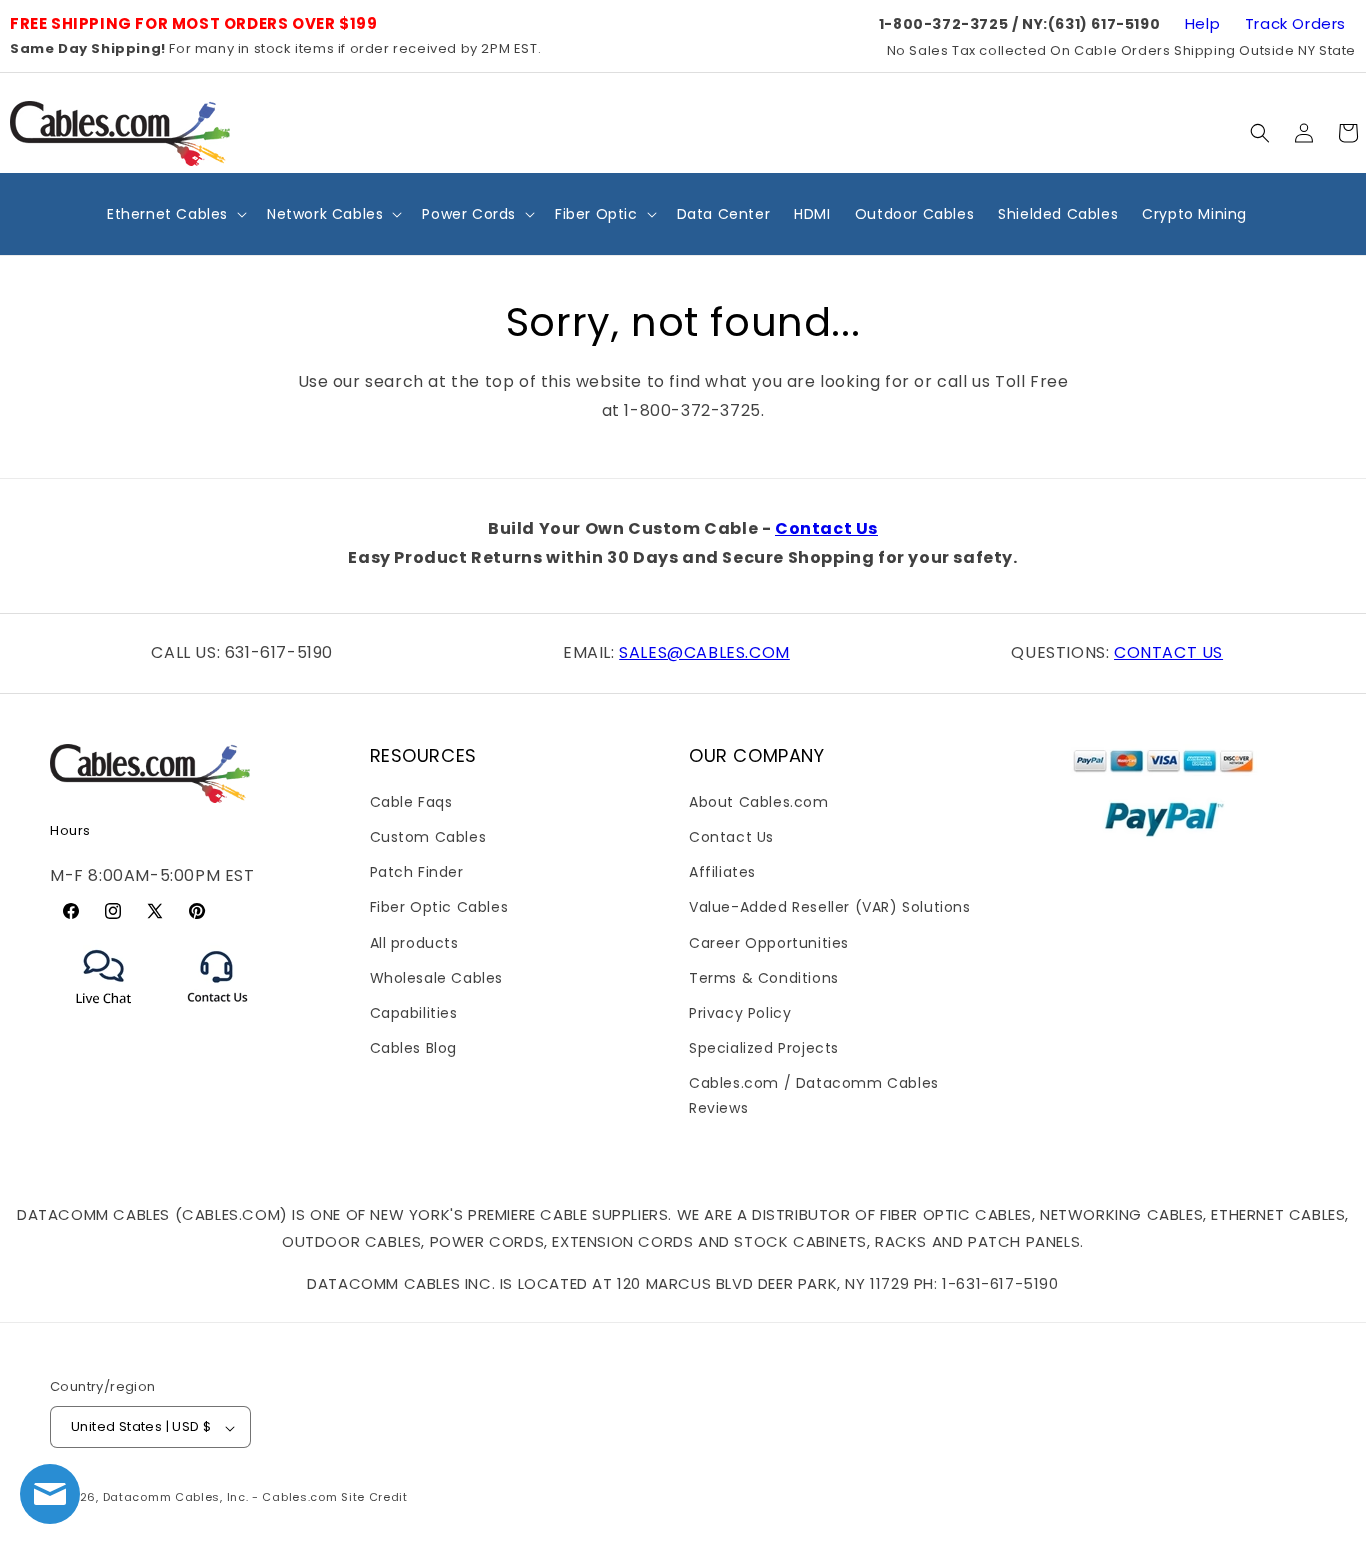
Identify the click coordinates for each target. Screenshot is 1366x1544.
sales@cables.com (704, 652)
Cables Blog (414, 1048)
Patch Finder (417, 872)
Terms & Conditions (764, 977)
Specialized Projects (764, 1048)
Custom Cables (428, 836)
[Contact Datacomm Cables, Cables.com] (218, 1015)
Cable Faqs (411, 801)
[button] (1260, 133)
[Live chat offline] (50, 1494)
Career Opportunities (769, 942)
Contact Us (826, 528)
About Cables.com (759, 801)
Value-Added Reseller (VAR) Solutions (830, 907)
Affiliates (722, 872)
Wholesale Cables (437, 977)
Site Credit (374, 1498)
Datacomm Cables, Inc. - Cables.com (220, 1498)
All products (414, 942)
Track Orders (1295, 23)
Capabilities (414, 1012)
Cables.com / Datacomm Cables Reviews (814, 1095)
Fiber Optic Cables (439, 907)
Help (1202, 23)
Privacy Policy (740, 1012)
